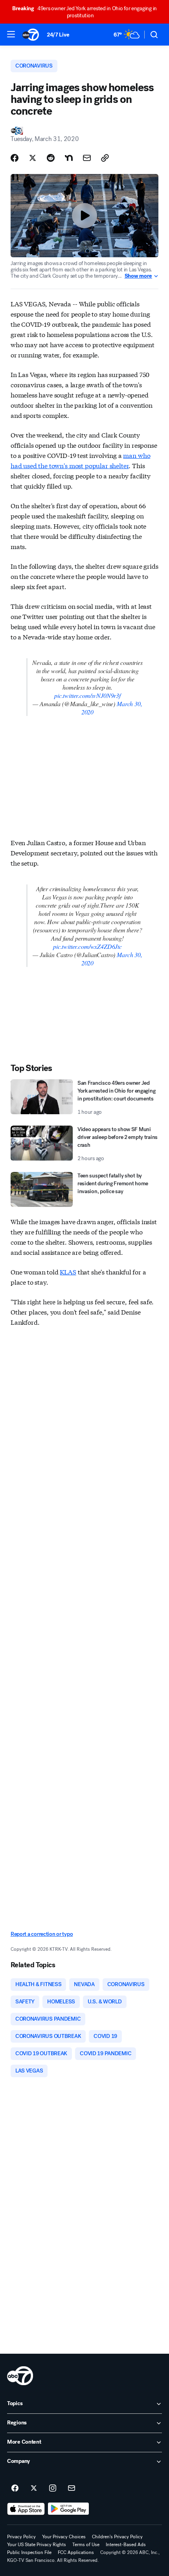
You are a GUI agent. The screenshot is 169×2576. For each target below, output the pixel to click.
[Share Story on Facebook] (15, 158)
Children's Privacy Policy (117, 2537)
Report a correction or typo (42, 1934)
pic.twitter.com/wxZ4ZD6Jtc (87, 946)
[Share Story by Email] (87, 158)
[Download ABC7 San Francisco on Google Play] (69, 2509)
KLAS (68, 1272)
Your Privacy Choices (64, 2537)
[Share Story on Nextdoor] (69, 158)
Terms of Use (86, 2545)
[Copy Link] (105, 158)
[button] (11, 34)
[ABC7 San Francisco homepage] (31, 35)
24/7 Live (58, 35)
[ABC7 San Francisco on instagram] (53, 2488)
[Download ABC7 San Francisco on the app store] (26, 2509)
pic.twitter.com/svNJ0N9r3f (87, 695)
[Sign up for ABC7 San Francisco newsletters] (72, 2488)
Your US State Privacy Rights (37, 2545)
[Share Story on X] (33, 158)
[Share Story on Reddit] (51, 158)
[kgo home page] (20, 2376)
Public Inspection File (29, 2552)
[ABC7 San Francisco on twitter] (34, 2488)
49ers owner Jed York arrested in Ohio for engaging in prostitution (84, 12)
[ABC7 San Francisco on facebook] (15, 2488)
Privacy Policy (21, 2537)
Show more (138, 276)
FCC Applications (76, 2552)
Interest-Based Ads (126, 2545)
